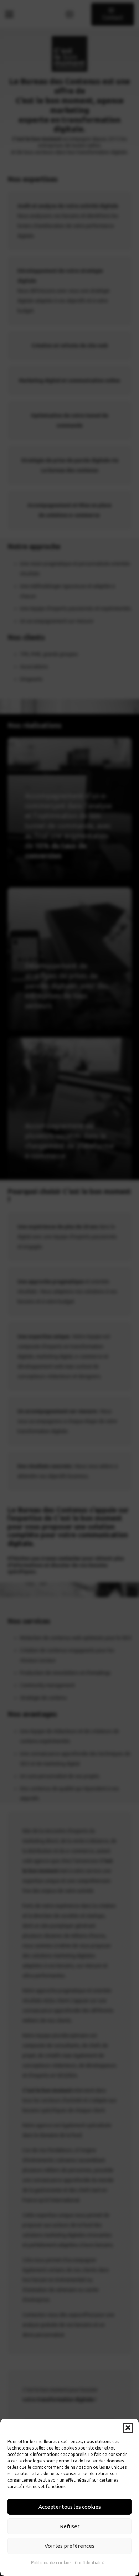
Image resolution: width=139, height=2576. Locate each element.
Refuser (70, 2526)
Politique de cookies (51, 2563)
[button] (128, 2428)
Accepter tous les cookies (70, 2507)
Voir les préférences (69, 2546)
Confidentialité (90, 2563)
